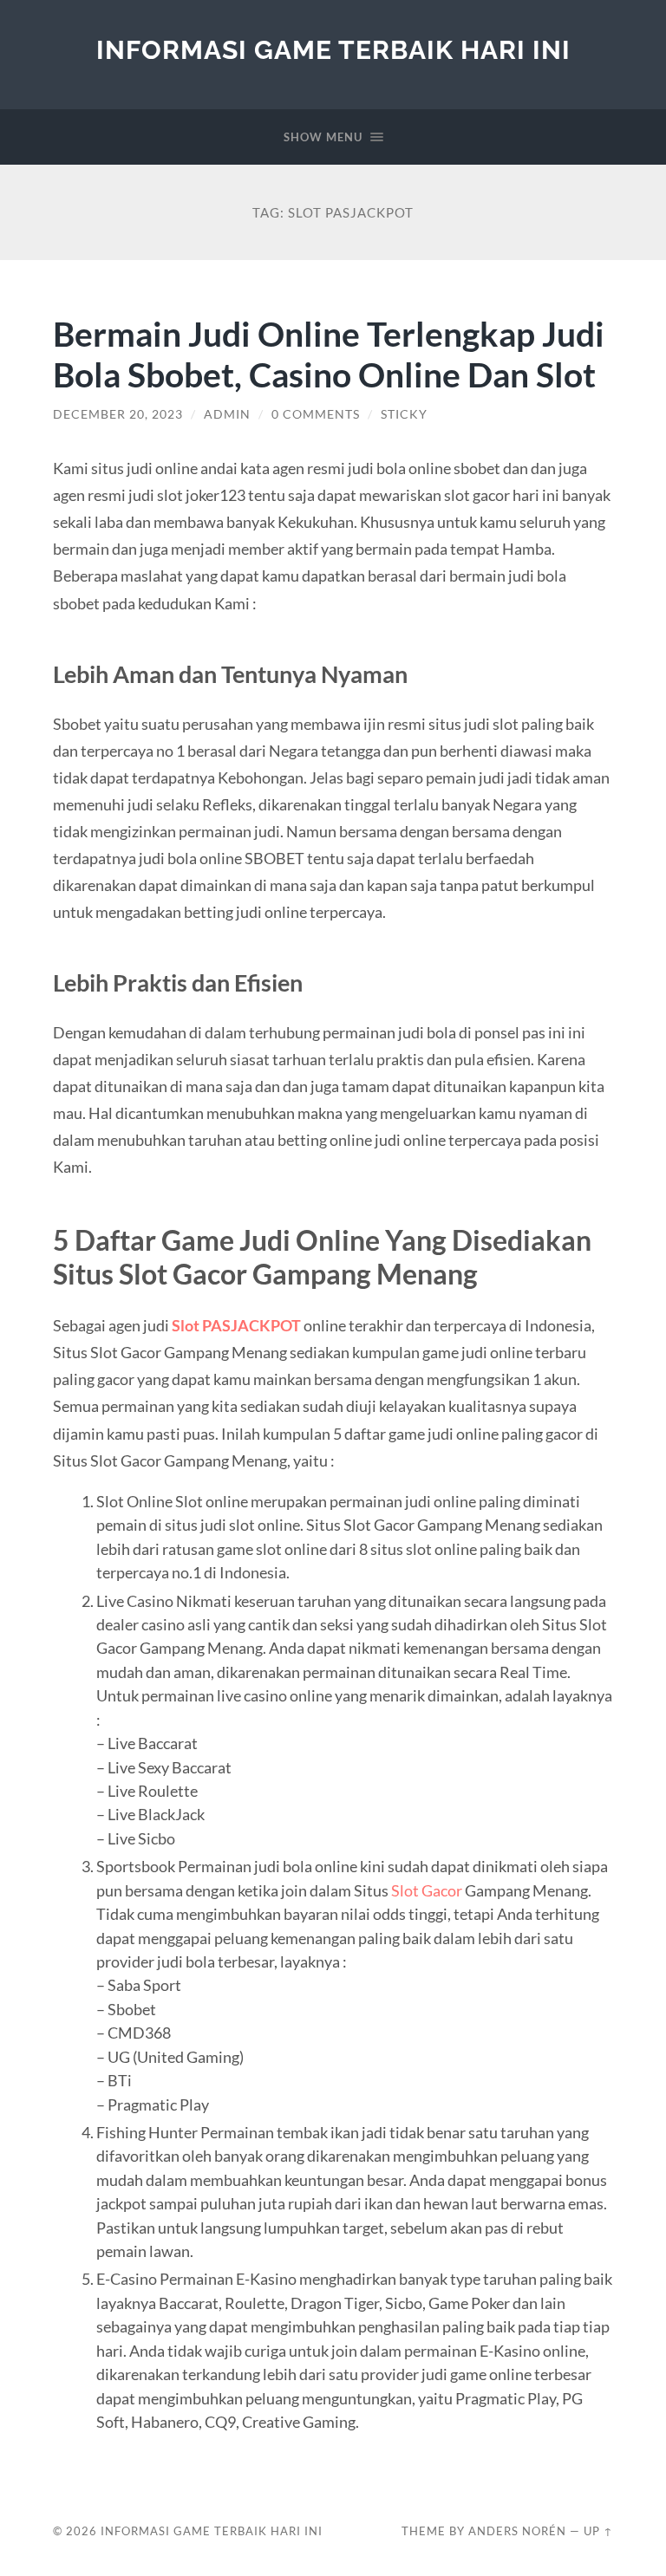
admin (227, 414)
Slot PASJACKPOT (236, 1325)
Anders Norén (517, 2531)
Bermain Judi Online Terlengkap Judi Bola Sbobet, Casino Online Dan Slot (329, 354)
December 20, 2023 (118, 414)
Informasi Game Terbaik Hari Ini (333, 50)
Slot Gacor (427, 1890)
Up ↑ (598, 2531)
